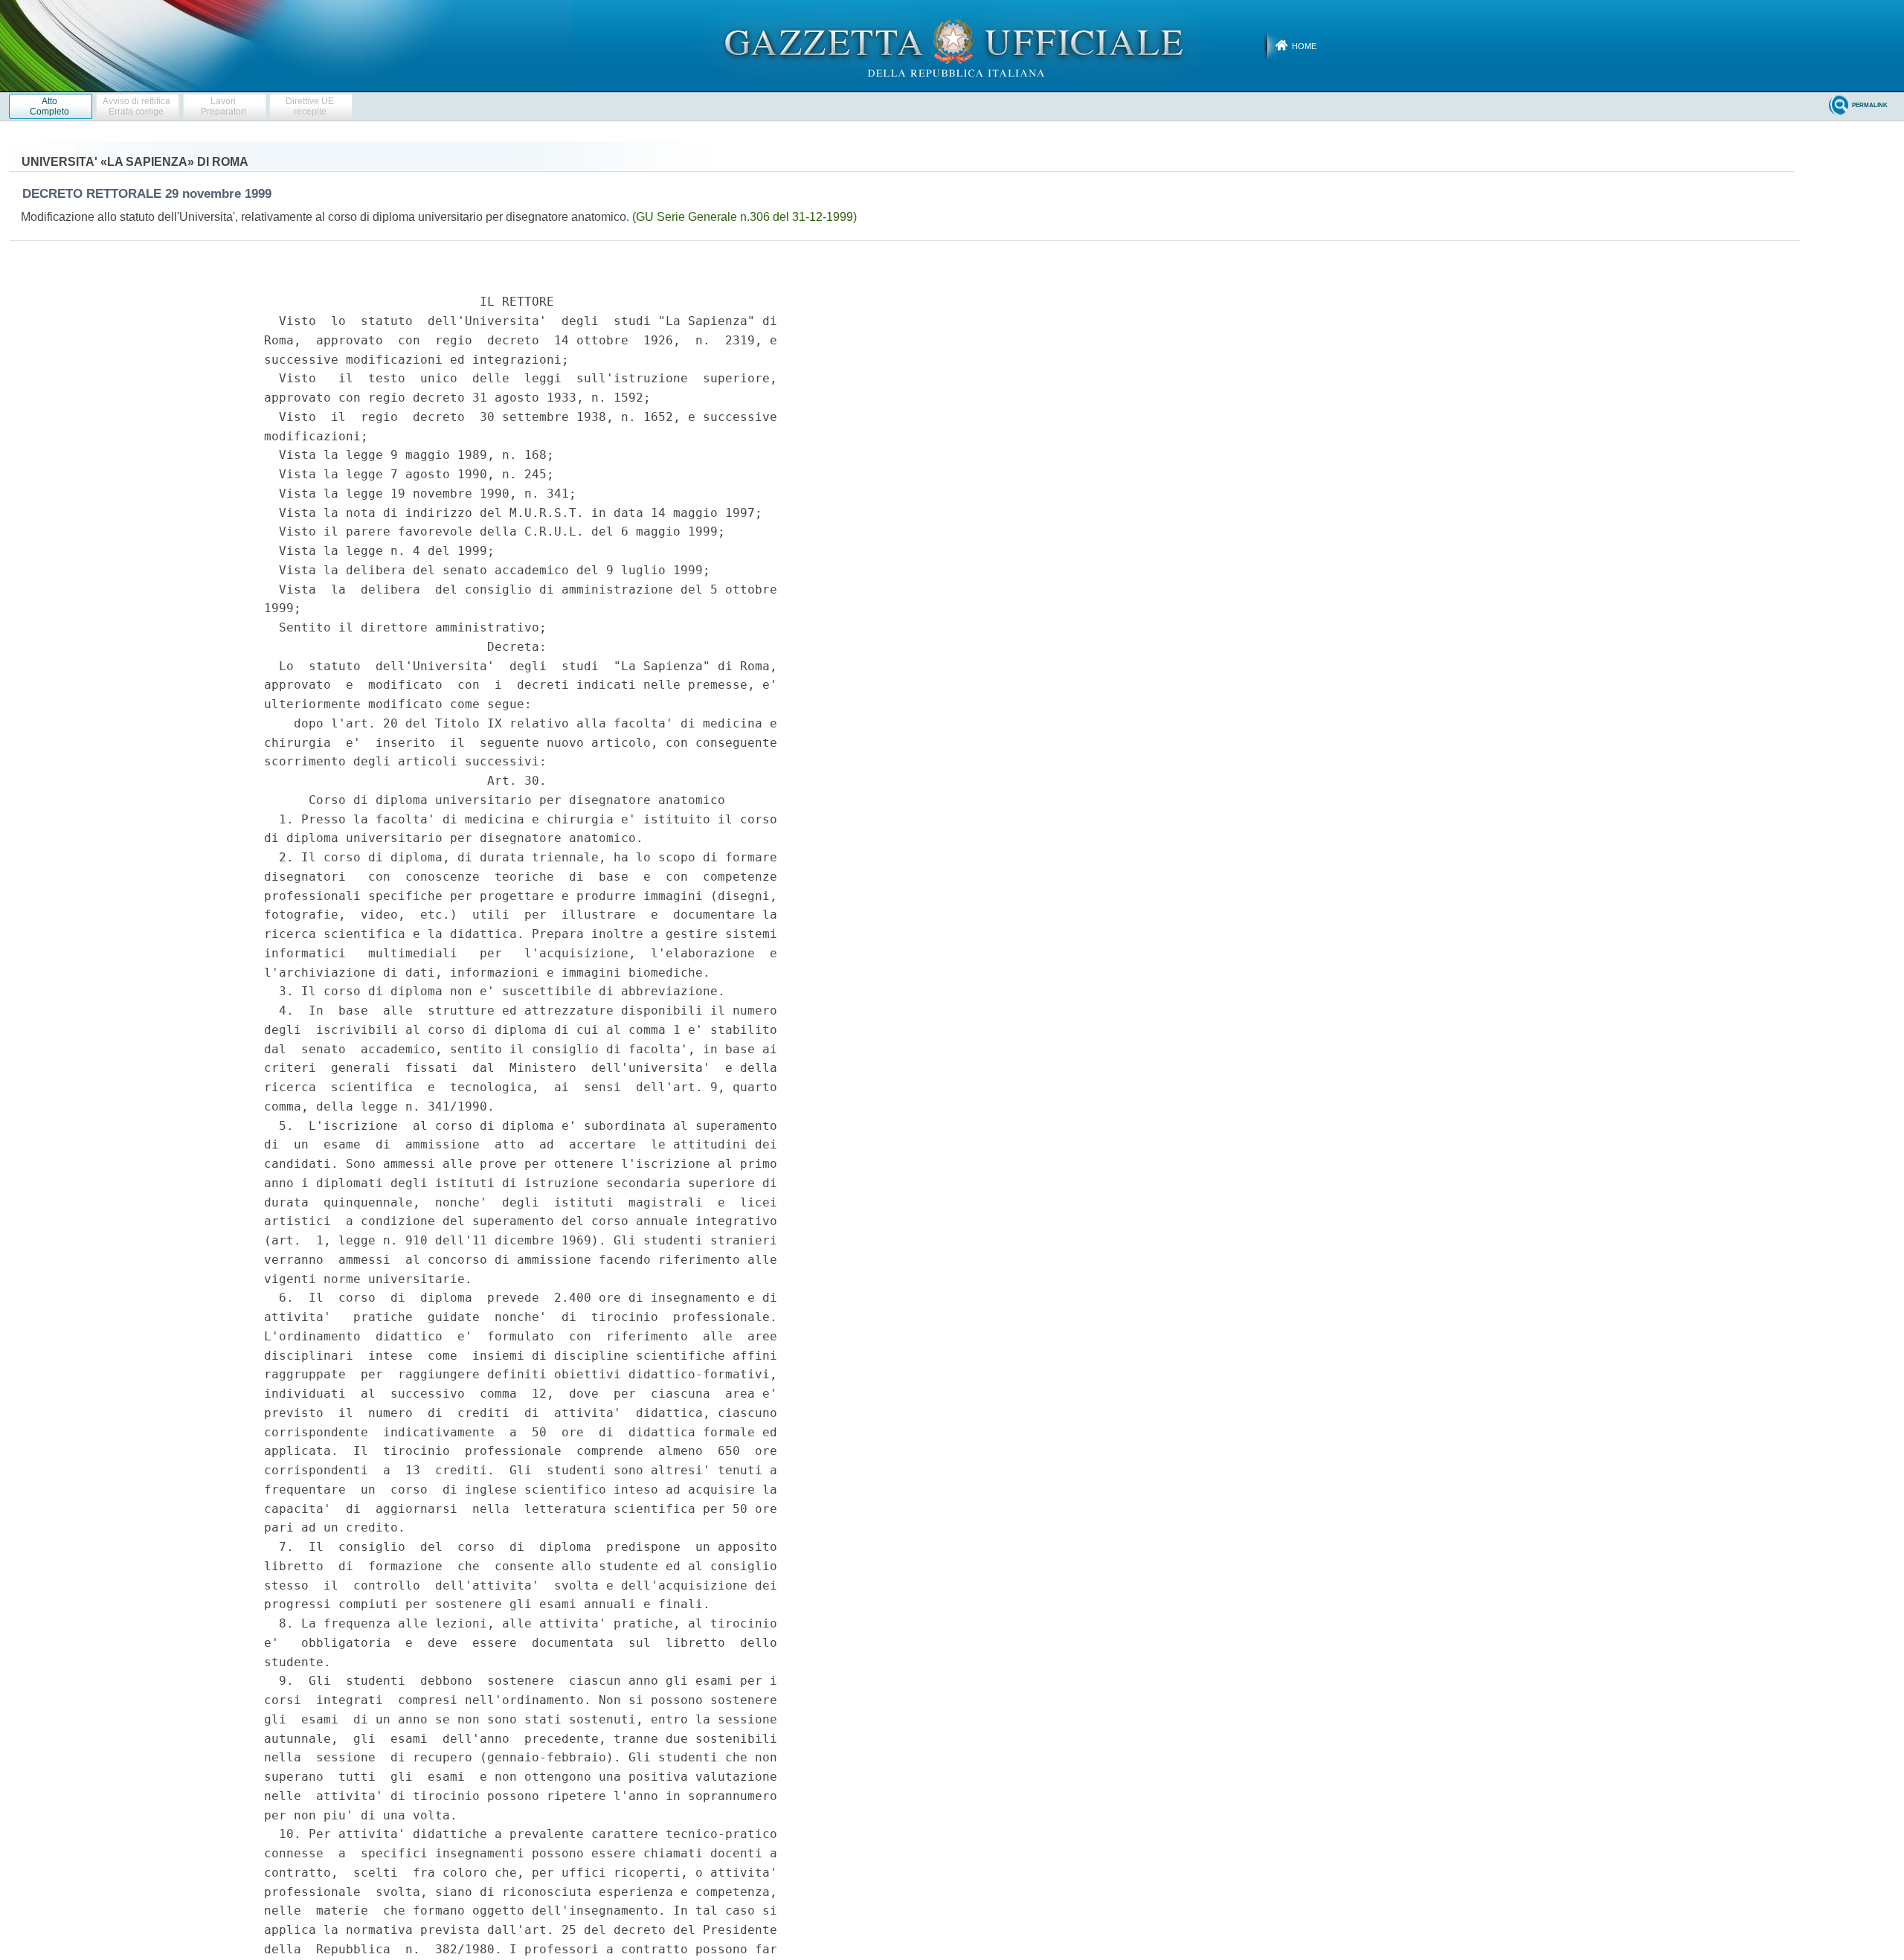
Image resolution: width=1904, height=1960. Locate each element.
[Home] (952, 45)
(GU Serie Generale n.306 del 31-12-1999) (744, 217)
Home (1304, 46)
